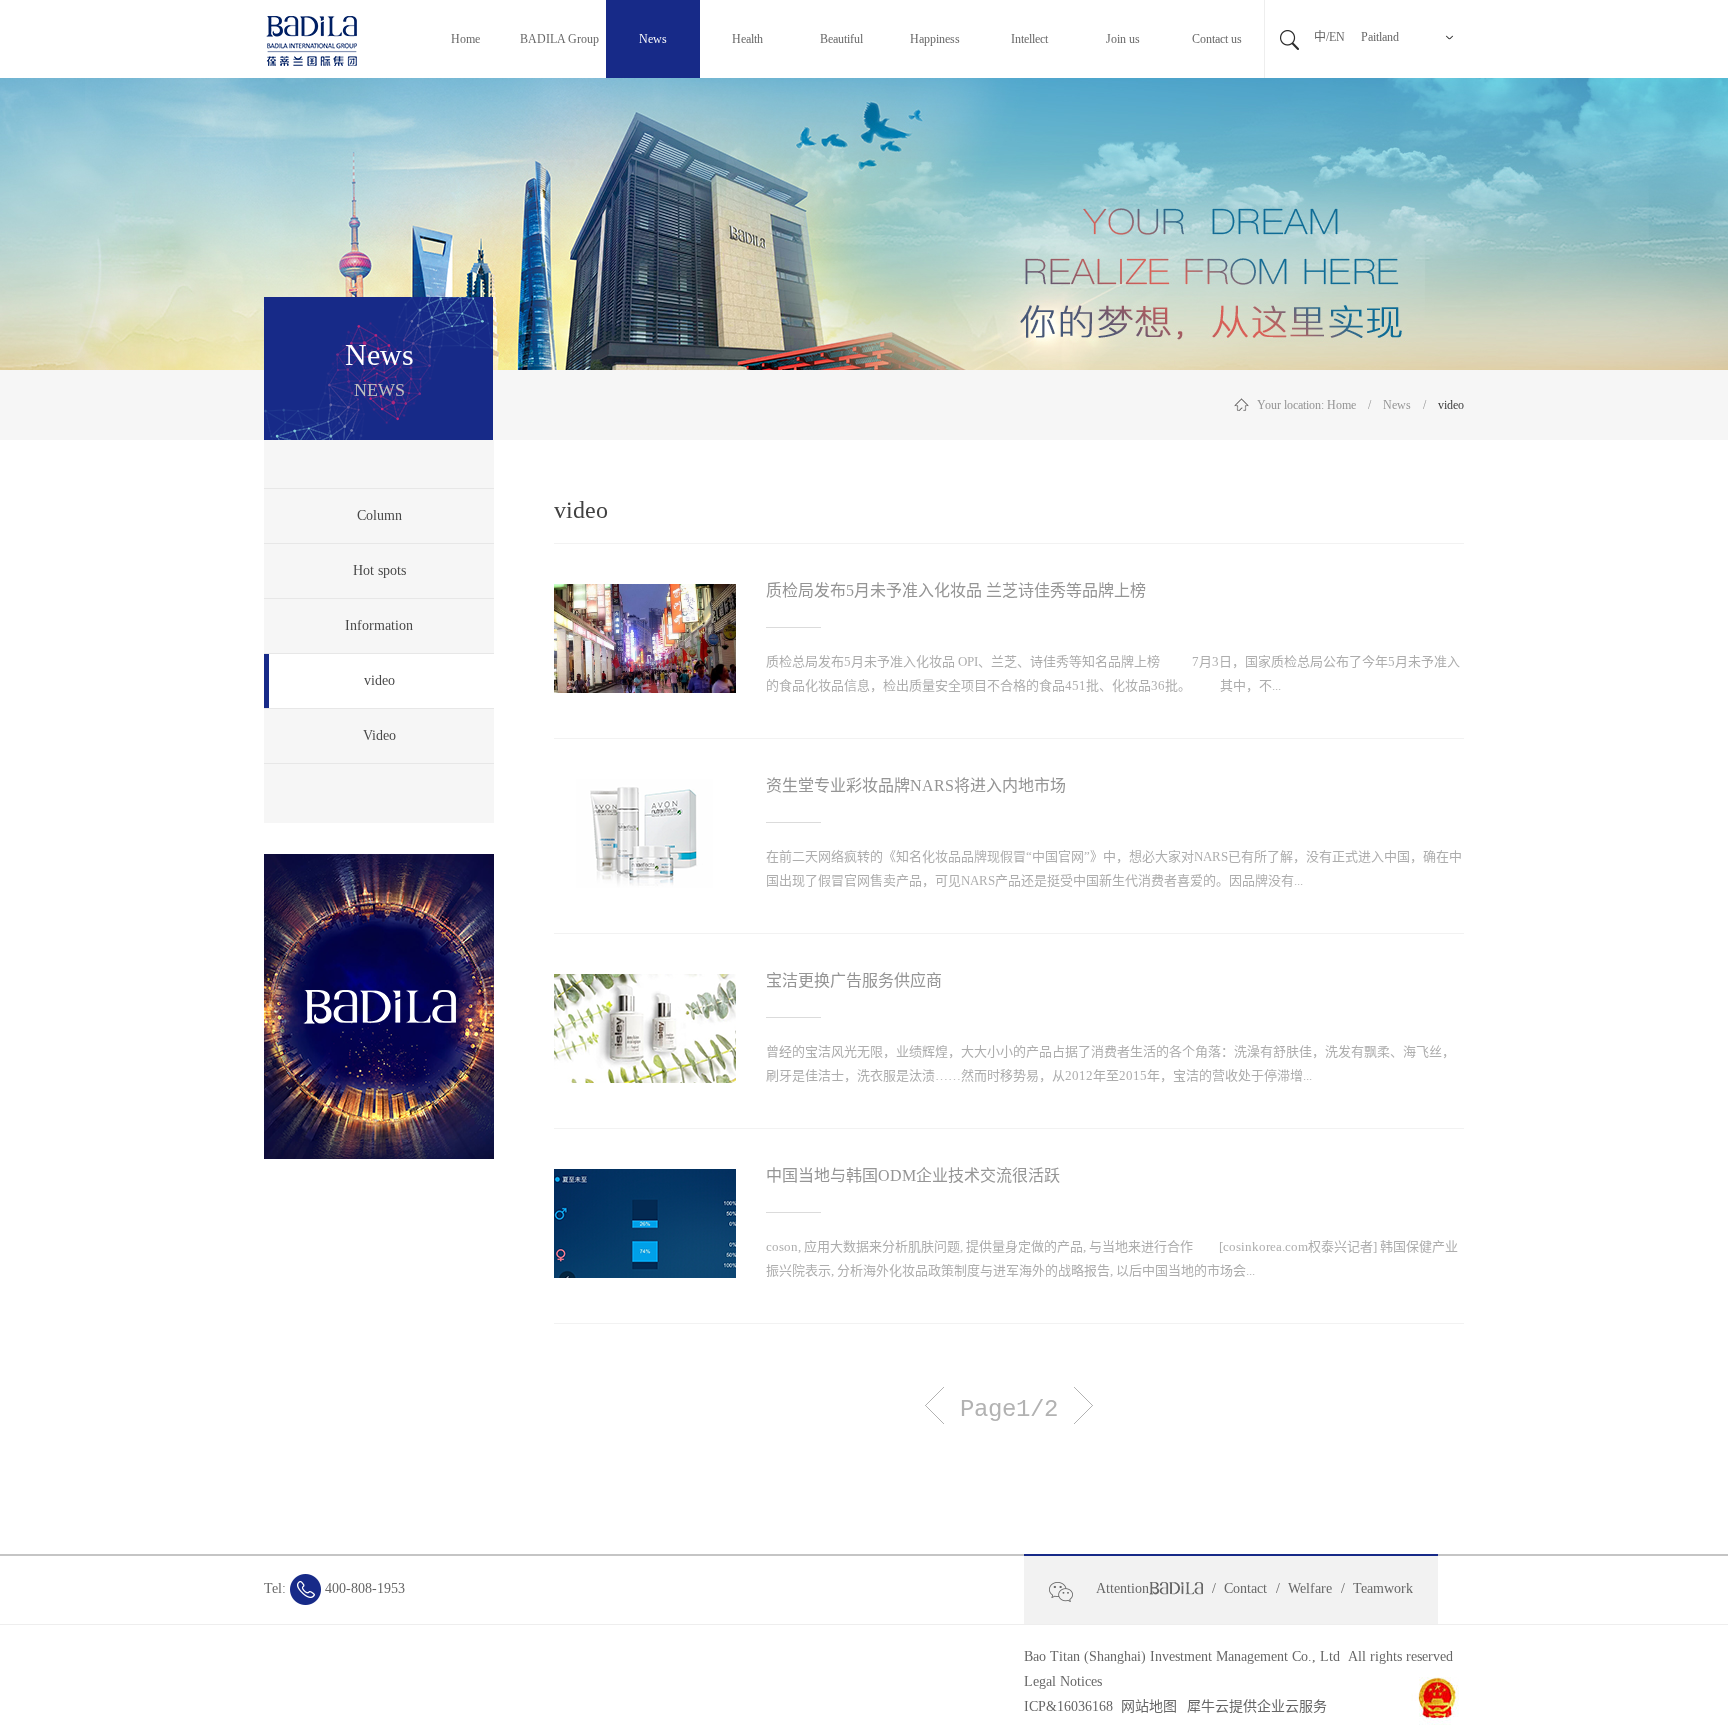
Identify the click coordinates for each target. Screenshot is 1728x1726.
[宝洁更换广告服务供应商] (645, 986)
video (1451, 405)
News (1397, 405)
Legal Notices (1063, 1681)
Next (1083, 1405)
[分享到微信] (1069, 1592)
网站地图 (1145, 1706)
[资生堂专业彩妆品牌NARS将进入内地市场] (645, 791)
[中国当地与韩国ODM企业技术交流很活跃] (645, 1181)
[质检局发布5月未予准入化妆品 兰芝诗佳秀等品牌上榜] (645, 596)
